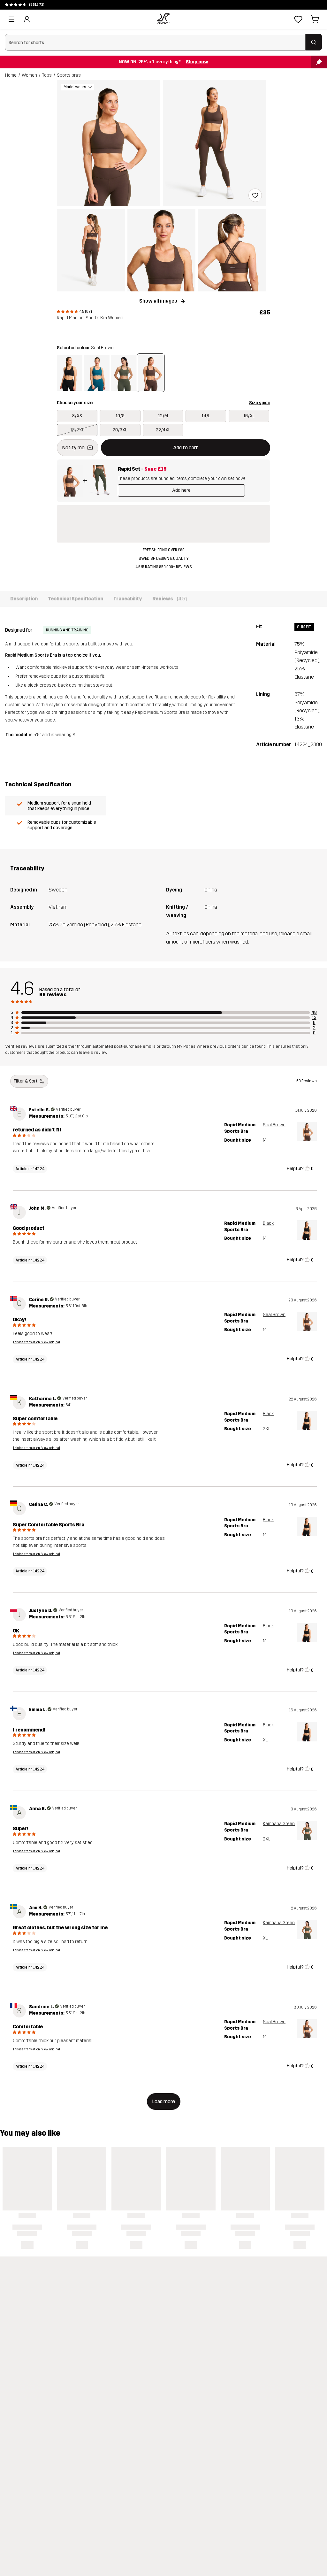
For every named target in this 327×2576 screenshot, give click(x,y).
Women (29, 75)
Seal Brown (274, 1125)
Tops (47, 75)
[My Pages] (27, 19)
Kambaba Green (279, 1824)
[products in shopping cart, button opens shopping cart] (315, 19)
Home (11, 75)
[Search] (314, 42)
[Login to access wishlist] (298, 19)
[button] (109, 143)
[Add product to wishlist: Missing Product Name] (255, 195)
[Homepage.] (163, 19)
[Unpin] (319, 62)
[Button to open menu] (11, 19)
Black (268, 1223)
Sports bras (69, 75)
